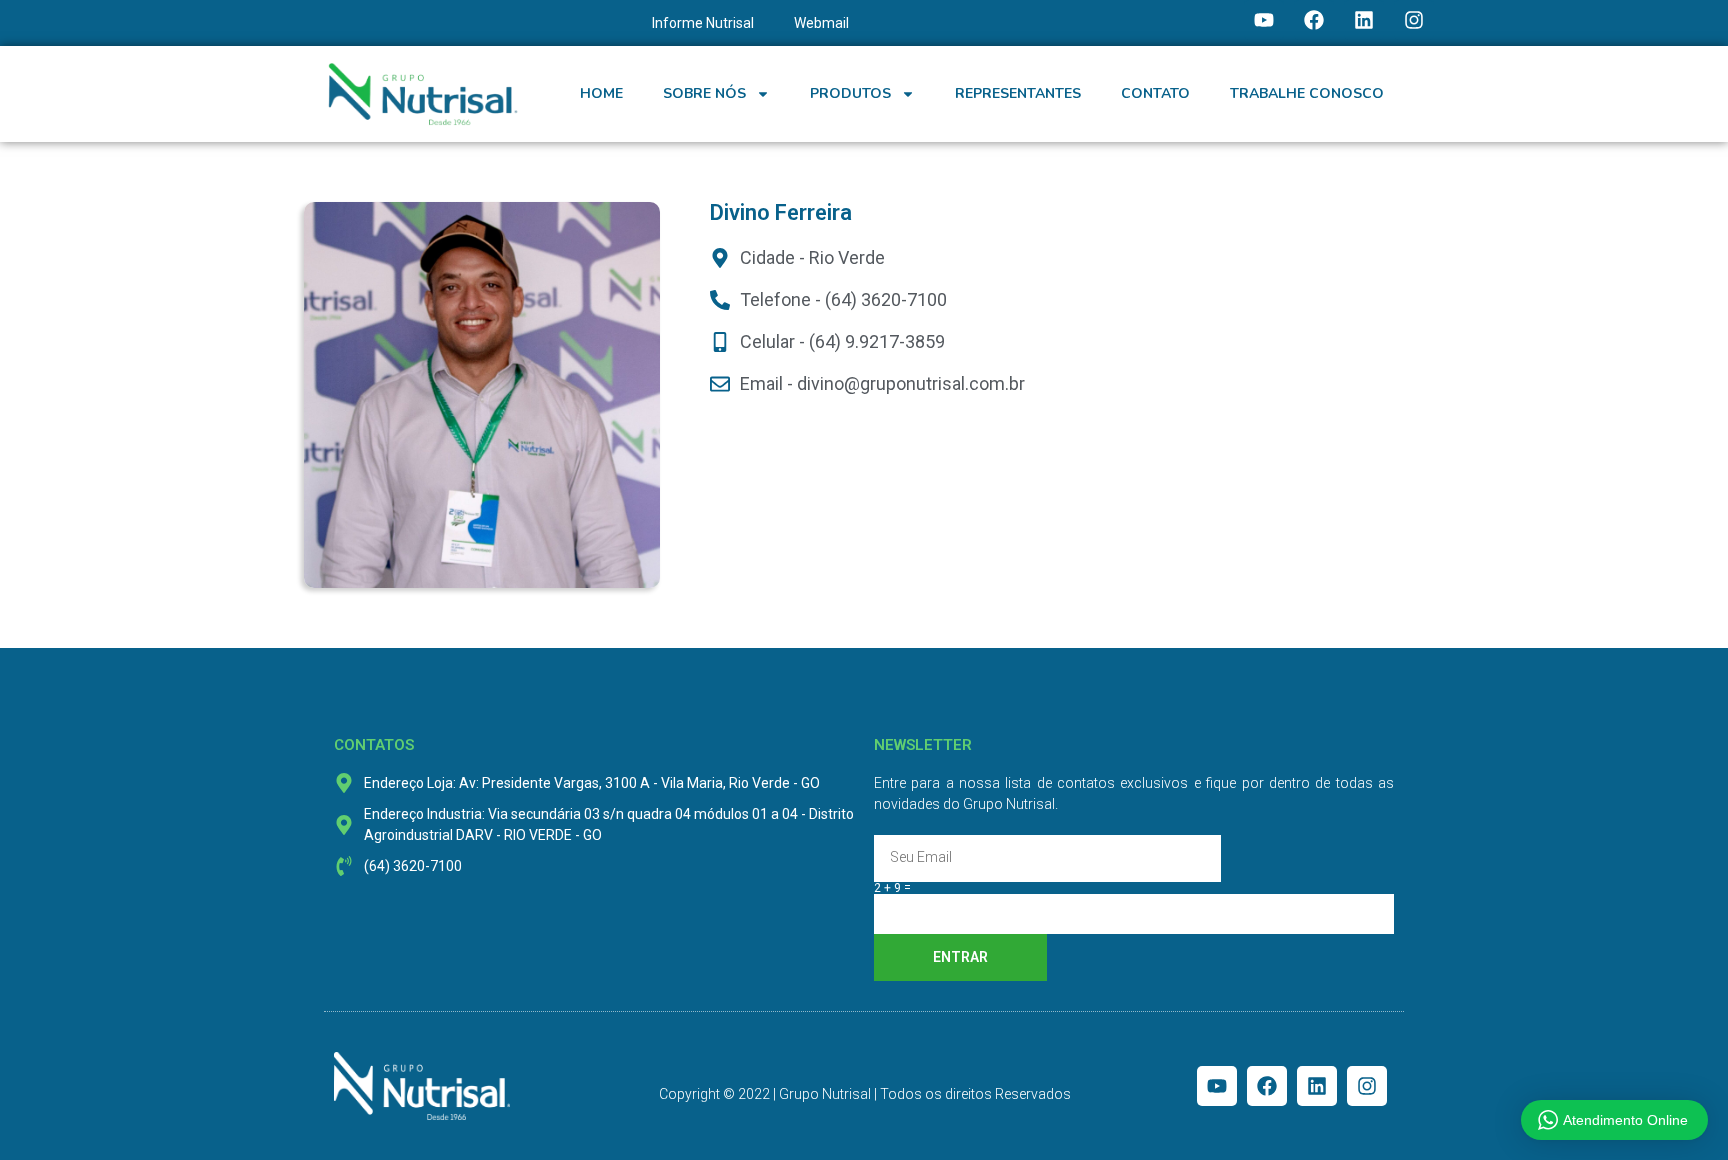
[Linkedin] (1364, 20)
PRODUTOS (850, 93)
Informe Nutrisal (703, 23)
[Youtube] (1264, 20)
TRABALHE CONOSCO (1307, 93)
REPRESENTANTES (1018, 93)
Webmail (821, 23)
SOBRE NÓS (704, 93)
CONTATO (1155, 93)
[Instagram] (1414, 20)
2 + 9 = (892, 888)
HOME (601, 93)
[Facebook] (1314, 20)
